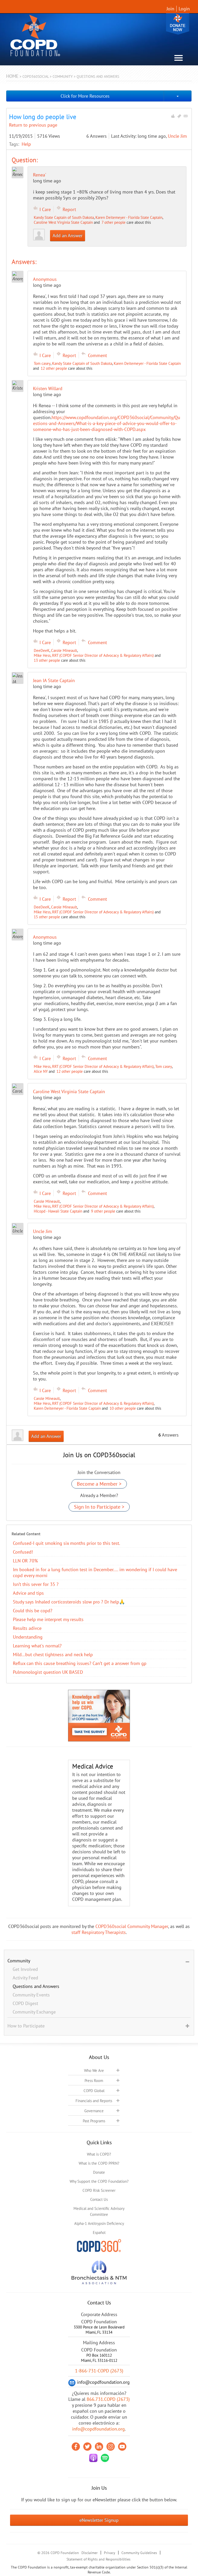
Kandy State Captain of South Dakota (64, 217)
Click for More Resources (85, 96)
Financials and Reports (94, 2101)
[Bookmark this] (179, 116)
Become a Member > (99, 1484)
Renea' (40, 175)
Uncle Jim (177, 136)
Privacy (110, 2553)
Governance (94, 2111)
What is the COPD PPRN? (99, 2163)
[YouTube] (122, 2447)
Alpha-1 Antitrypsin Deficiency (99, 2223)
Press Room (94, 2081)
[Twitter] (87, 2447)
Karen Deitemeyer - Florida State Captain (129, 217)
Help (26, 144)
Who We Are (94, 2070)
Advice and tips (28, 1593)
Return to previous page (33, 125)
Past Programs (94, 2121)
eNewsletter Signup (99, 2520)
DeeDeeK (42, 650)
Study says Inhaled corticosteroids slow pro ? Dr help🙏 (69, 1602)
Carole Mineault (64, 650)
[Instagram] (111, 2447)
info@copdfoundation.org (98, 2429)
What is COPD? (99, 2154)
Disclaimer (90, 2553)
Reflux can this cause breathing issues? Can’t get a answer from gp (80, 1663)
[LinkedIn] (99, 2447)
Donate (178, 24)
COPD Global (94, 2091)
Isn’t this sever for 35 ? (36, 1584)
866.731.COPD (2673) (108, 2399)
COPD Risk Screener (99, 2190)
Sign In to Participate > (99, 1507)
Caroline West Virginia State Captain (63, 222)
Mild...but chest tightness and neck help (53, 1655)
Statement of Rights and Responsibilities (98, 2559)
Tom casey (42, 363)
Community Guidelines (139, 2553)
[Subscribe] (186, 116)
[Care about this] (173, 116)
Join (170, 9)
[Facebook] (76, 2447)
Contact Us (99, 2199)
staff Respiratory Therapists (99, 1932)
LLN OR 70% (25, 1561)
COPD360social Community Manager (132, 1926)
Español (99, 2232)
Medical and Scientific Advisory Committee (99, 2211)
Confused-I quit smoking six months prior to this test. (67, 1543)
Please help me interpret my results (48, 1619)
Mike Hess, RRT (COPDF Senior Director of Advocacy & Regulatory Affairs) (94, 655)
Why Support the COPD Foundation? (99, 2181)
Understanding (28, 1637)
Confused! (23, 1552)
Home (12, 76)
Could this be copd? (33, 1611)
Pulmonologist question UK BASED (48, 1672)
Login (184, 9)
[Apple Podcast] (93, 2458)
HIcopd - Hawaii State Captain (58, 1211)
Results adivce (27, 1628)
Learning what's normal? (37, 1646)
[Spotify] (105, 2458)
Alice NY (41, 1071)
